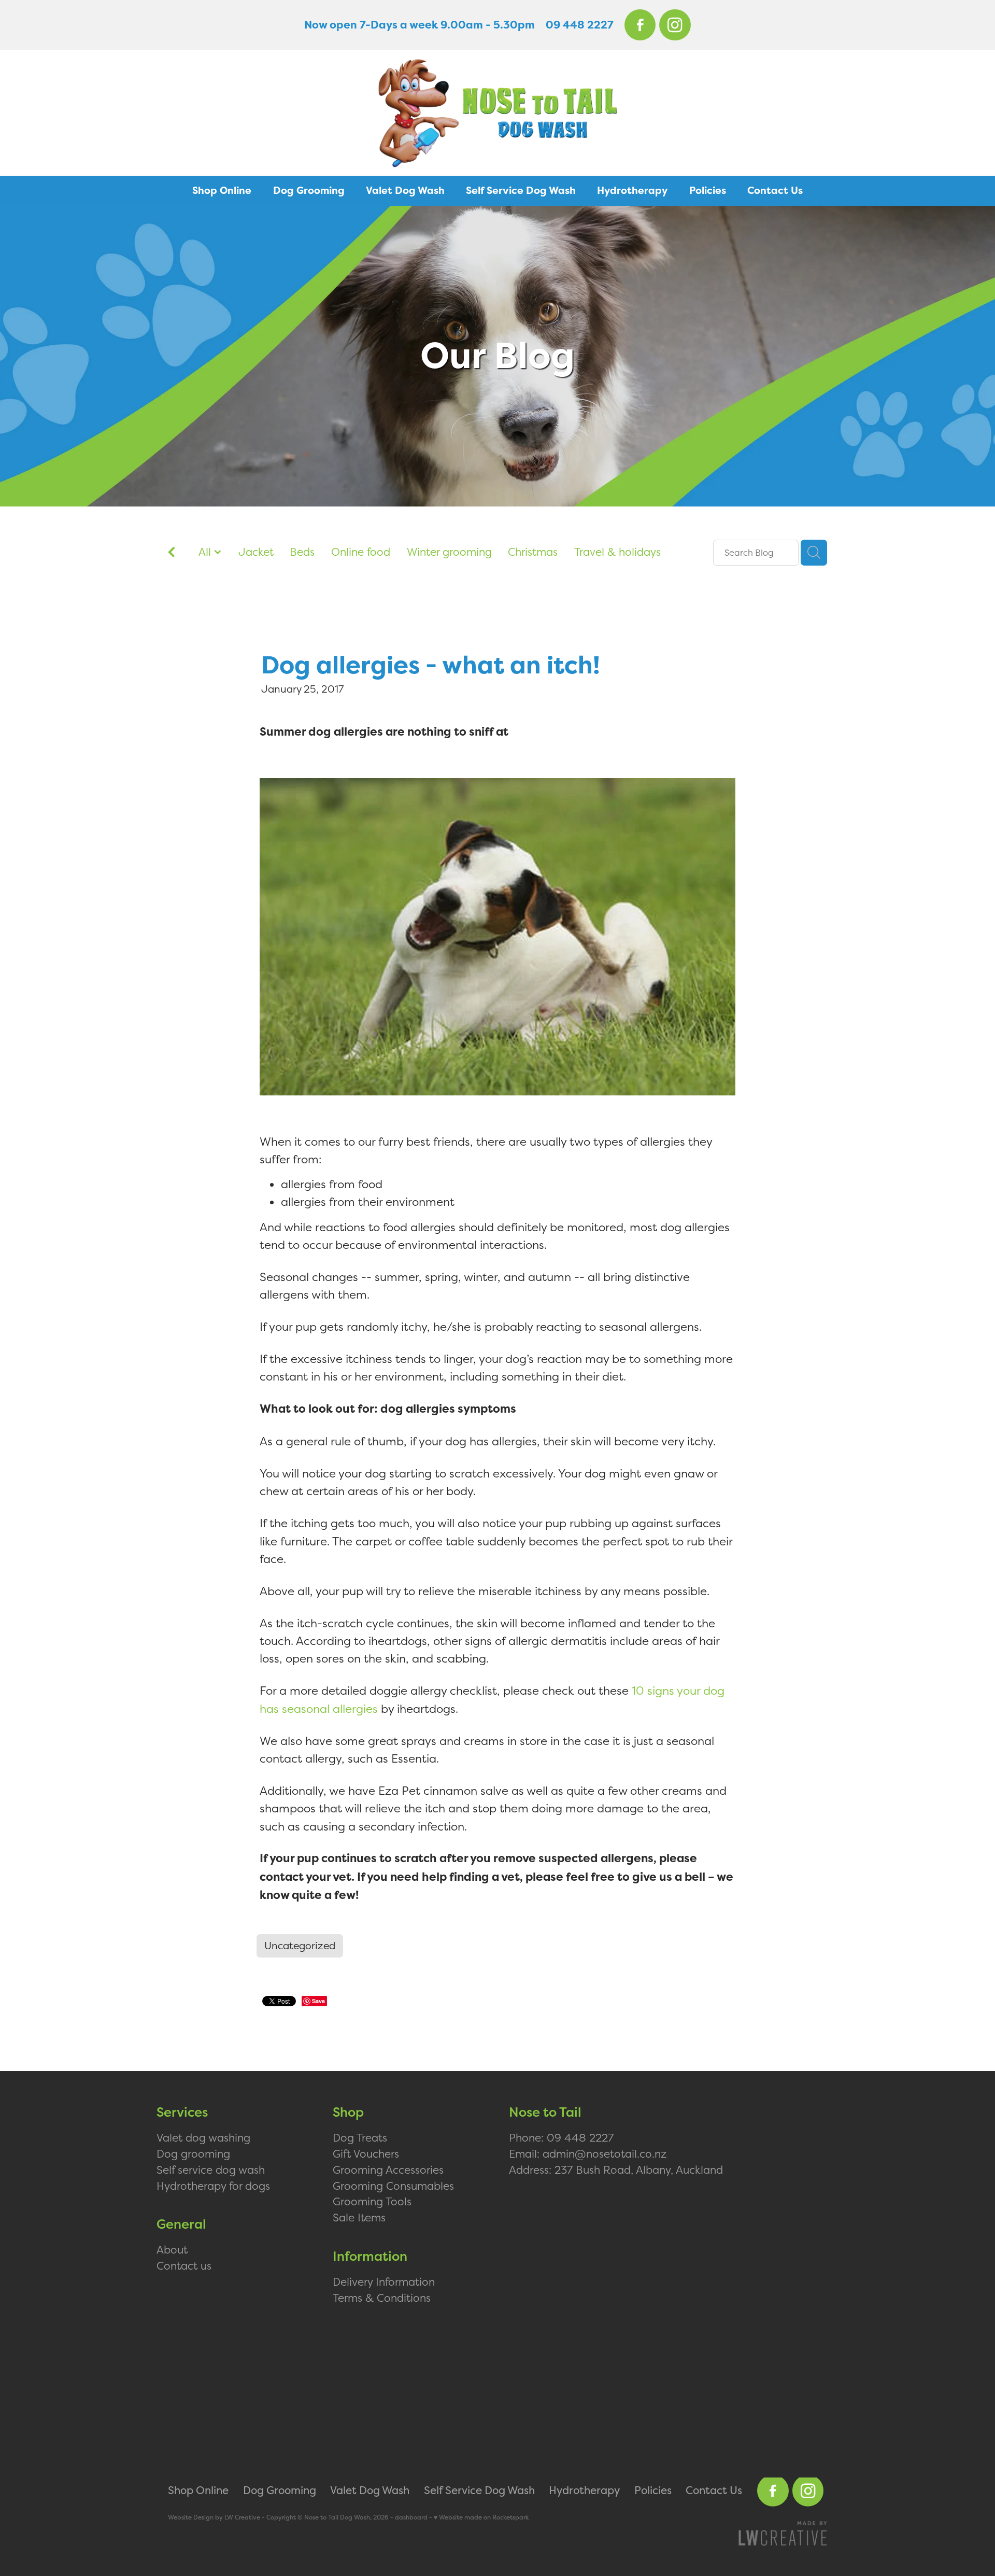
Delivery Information (384, 2282)
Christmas (533, 552)
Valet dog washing (203, 2137)
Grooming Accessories (388, 2170)
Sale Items (359, 2217)
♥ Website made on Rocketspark (481, 2517)
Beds (302, 552)
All (206, 552)
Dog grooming (193, 2153)
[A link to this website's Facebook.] (640, 25)
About (172, 2249)
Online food (361, 552)
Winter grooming (449, 552)
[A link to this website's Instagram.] (675, 25)
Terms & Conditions (382, 2298)
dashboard (411, 2517)
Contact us (184, 2265)
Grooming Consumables (393, 2186)
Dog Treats (360, 2137)
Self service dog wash (211, 2170)
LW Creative (242, 2517)
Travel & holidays (617, 552)
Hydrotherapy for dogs (213, 2186)
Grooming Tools (372, 2201)
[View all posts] (172, 553)
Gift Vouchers (366, 2153)
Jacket (256, 552)
